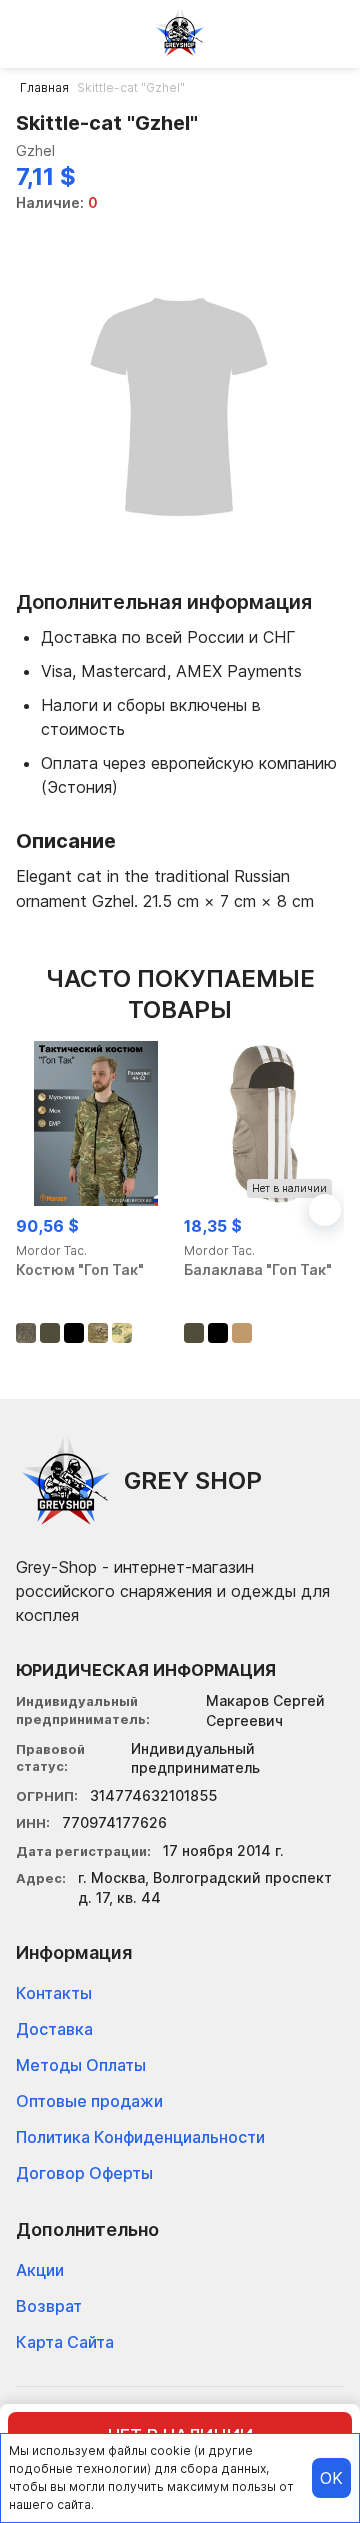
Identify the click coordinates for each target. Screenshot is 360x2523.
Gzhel (35, 150)
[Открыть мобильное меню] (32, 32)
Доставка (54, 2029)
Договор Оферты (84, 2173)
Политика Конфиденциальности (140, 2137)
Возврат (49, 2306)
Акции (40, 2270)
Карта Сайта (65, 2342)
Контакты (54, 1993)
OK (331, 2478)
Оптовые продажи (89, 2101)
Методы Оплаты (81, 2065)
